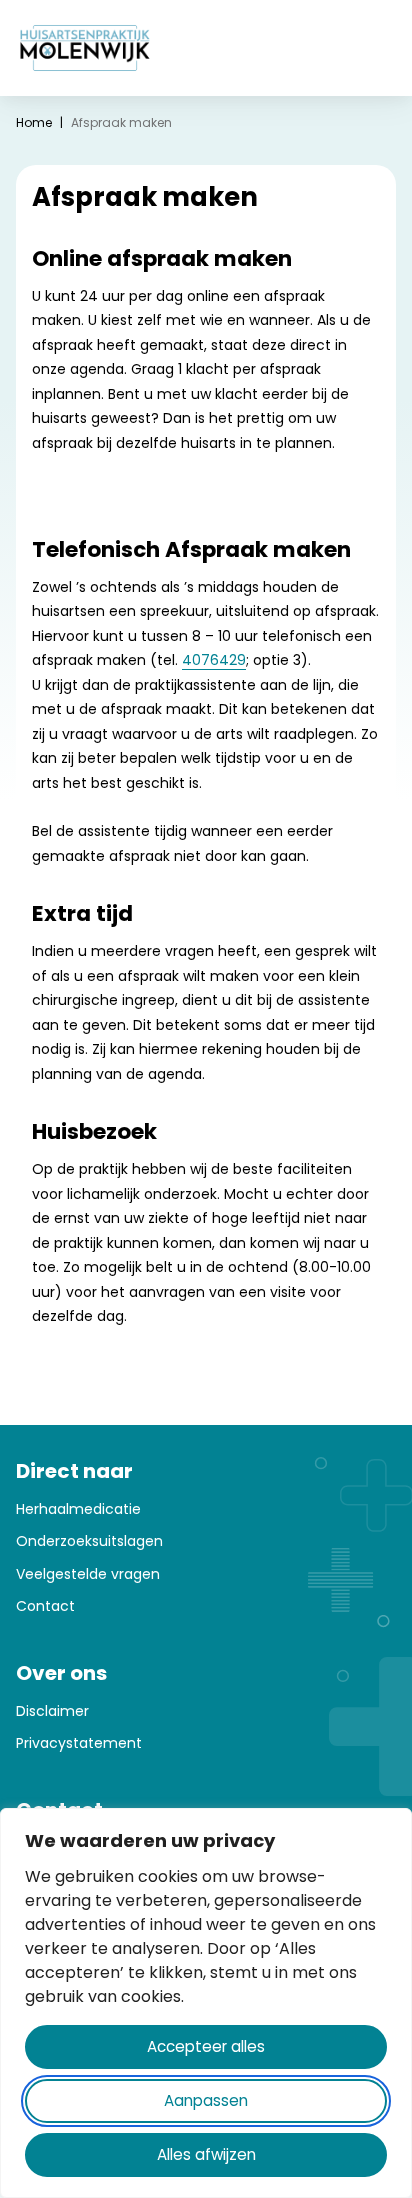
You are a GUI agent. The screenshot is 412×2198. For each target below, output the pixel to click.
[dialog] (206, 2003)
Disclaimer (52, 1711)
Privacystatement (79, 1743)
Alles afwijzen (206, 2154)
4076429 (214, 660)
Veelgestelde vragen (88, 1574)
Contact (45, 1606)
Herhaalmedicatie (78, 1509)
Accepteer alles (206, 2046)
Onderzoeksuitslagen (89, 1541)
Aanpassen (206, 2100)
